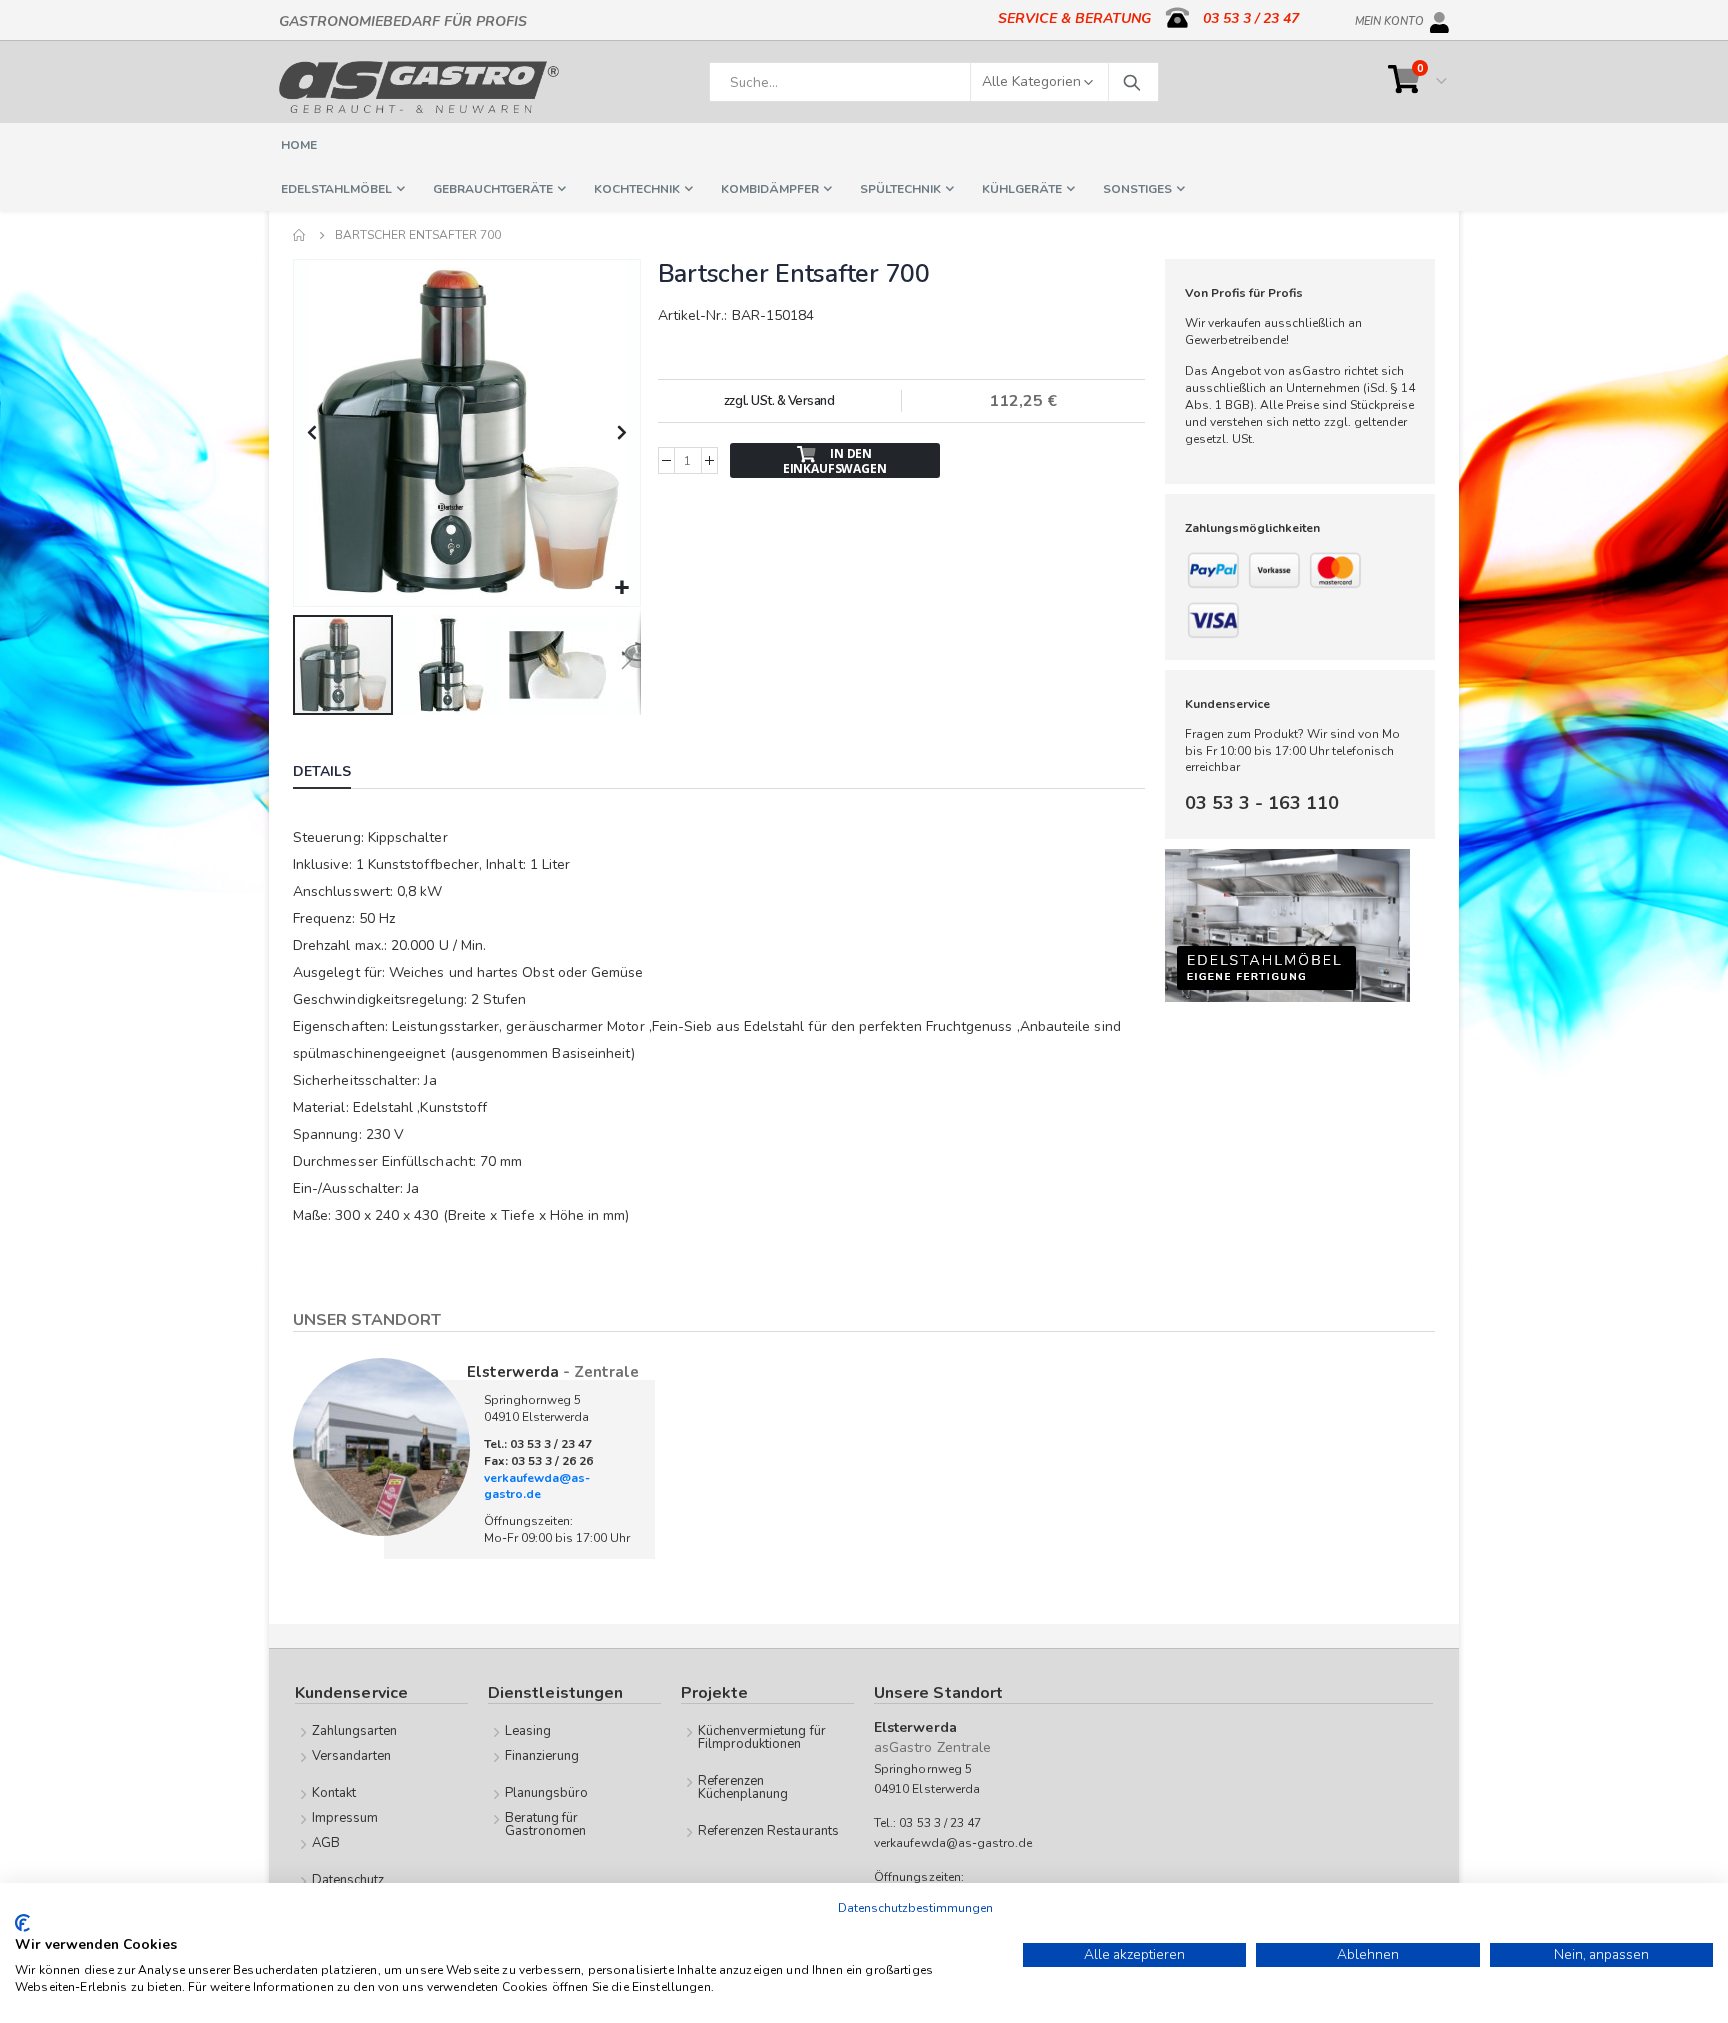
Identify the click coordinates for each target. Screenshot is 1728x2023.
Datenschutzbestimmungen (915, 1908)
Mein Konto (1389, 18)
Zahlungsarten (355, 1731)
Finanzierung (542, 1756)
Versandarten (352, 1756)
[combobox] (934, 82)
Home (300, 235)
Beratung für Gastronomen (546, 1824)
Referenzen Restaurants (768, 1831)
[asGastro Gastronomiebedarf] (419, 87)
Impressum (345, 1818)
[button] (622, 588)
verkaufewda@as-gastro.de (537, 1486)
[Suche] (1131, 82)
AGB (326, 1843)
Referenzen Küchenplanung (743, 1787)
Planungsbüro (547, 1793)
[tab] (337, 774)
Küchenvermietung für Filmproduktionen (762, 1737)
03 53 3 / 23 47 (1251, 18)
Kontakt (334, 1793)
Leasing (528, 1731)
